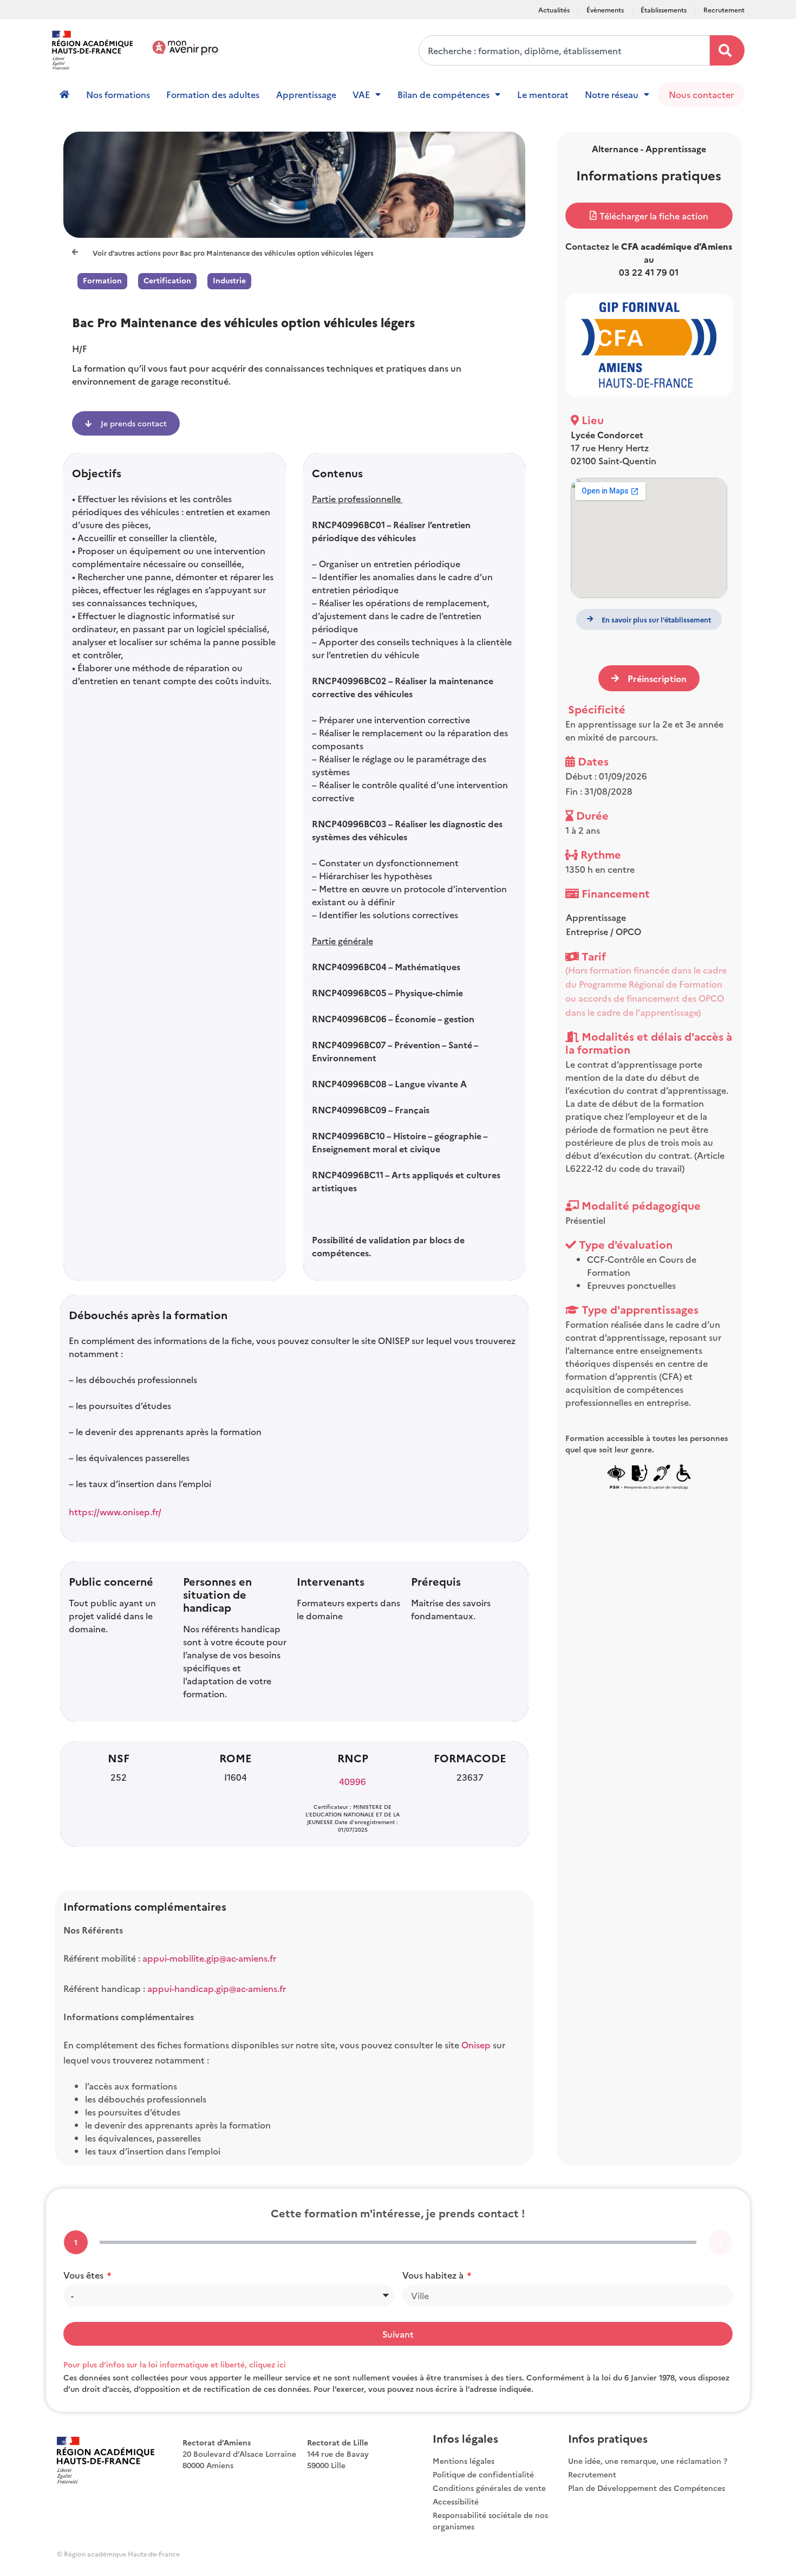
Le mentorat (543, 94)
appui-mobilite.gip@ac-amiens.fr (209, 1958)
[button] (649, 216)
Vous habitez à (434, 2275)
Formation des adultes (213, 94)
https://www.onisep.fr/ (115, 1511)
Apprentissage (306, 94)
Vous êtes (84, 2275)
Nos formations (118, 94)
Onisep (477, 2045)
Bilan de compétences (443, 94)
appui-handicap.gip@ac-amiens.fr (217, 1988)
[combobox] (564, 50)
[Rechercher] (727, 50)
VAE (361, 94)
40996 (353, 1781)
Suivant (398, 2334)
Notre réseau (612, 94)
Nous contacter (701, 94)
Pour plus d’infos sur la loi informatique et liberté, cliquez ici (175, 2364)
